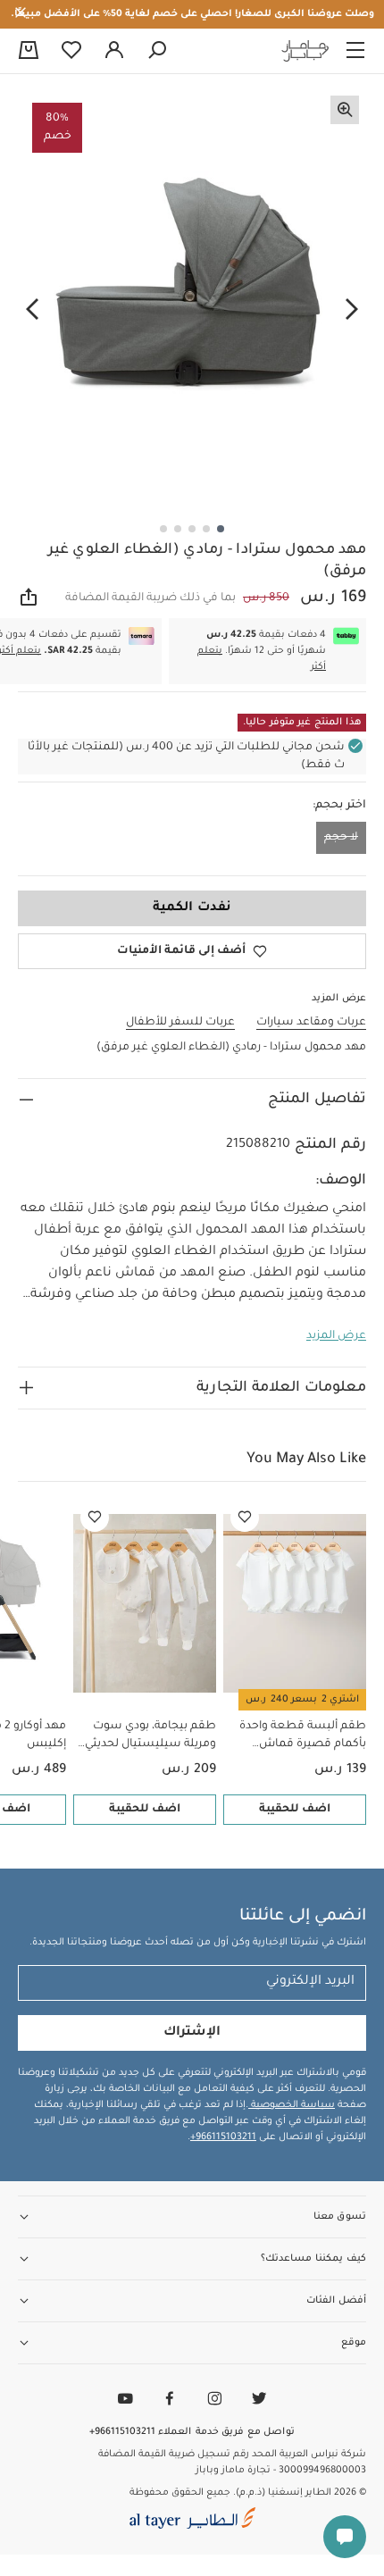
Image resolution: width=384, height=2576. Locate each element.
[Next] (32, 310)
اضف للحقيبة (295, 1810)
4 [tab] (178, 529)
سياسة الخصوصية (292, 2105)
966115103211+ (223, 2137)
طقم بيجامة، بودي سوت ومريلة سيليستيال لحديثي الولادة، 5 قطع (150, 1737)
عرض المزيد (336, 1336)
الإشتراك (192, 2033)
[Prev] (352, 310)
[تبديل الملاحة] (355, 51)
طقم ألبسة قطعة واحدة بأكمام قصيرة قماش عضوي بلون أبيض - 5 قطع (299, 1737)
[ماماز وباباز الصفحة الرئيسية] (305, 51)
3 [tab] (192, 529)
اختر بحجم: (339, 806)
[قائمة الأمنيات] (245, 1518)
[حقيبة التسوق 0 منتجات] (29, 52)
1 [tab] (221, 529)
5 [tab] (163, 529)
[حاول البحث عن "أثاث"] (157, 51)
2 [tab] (206, 529)
